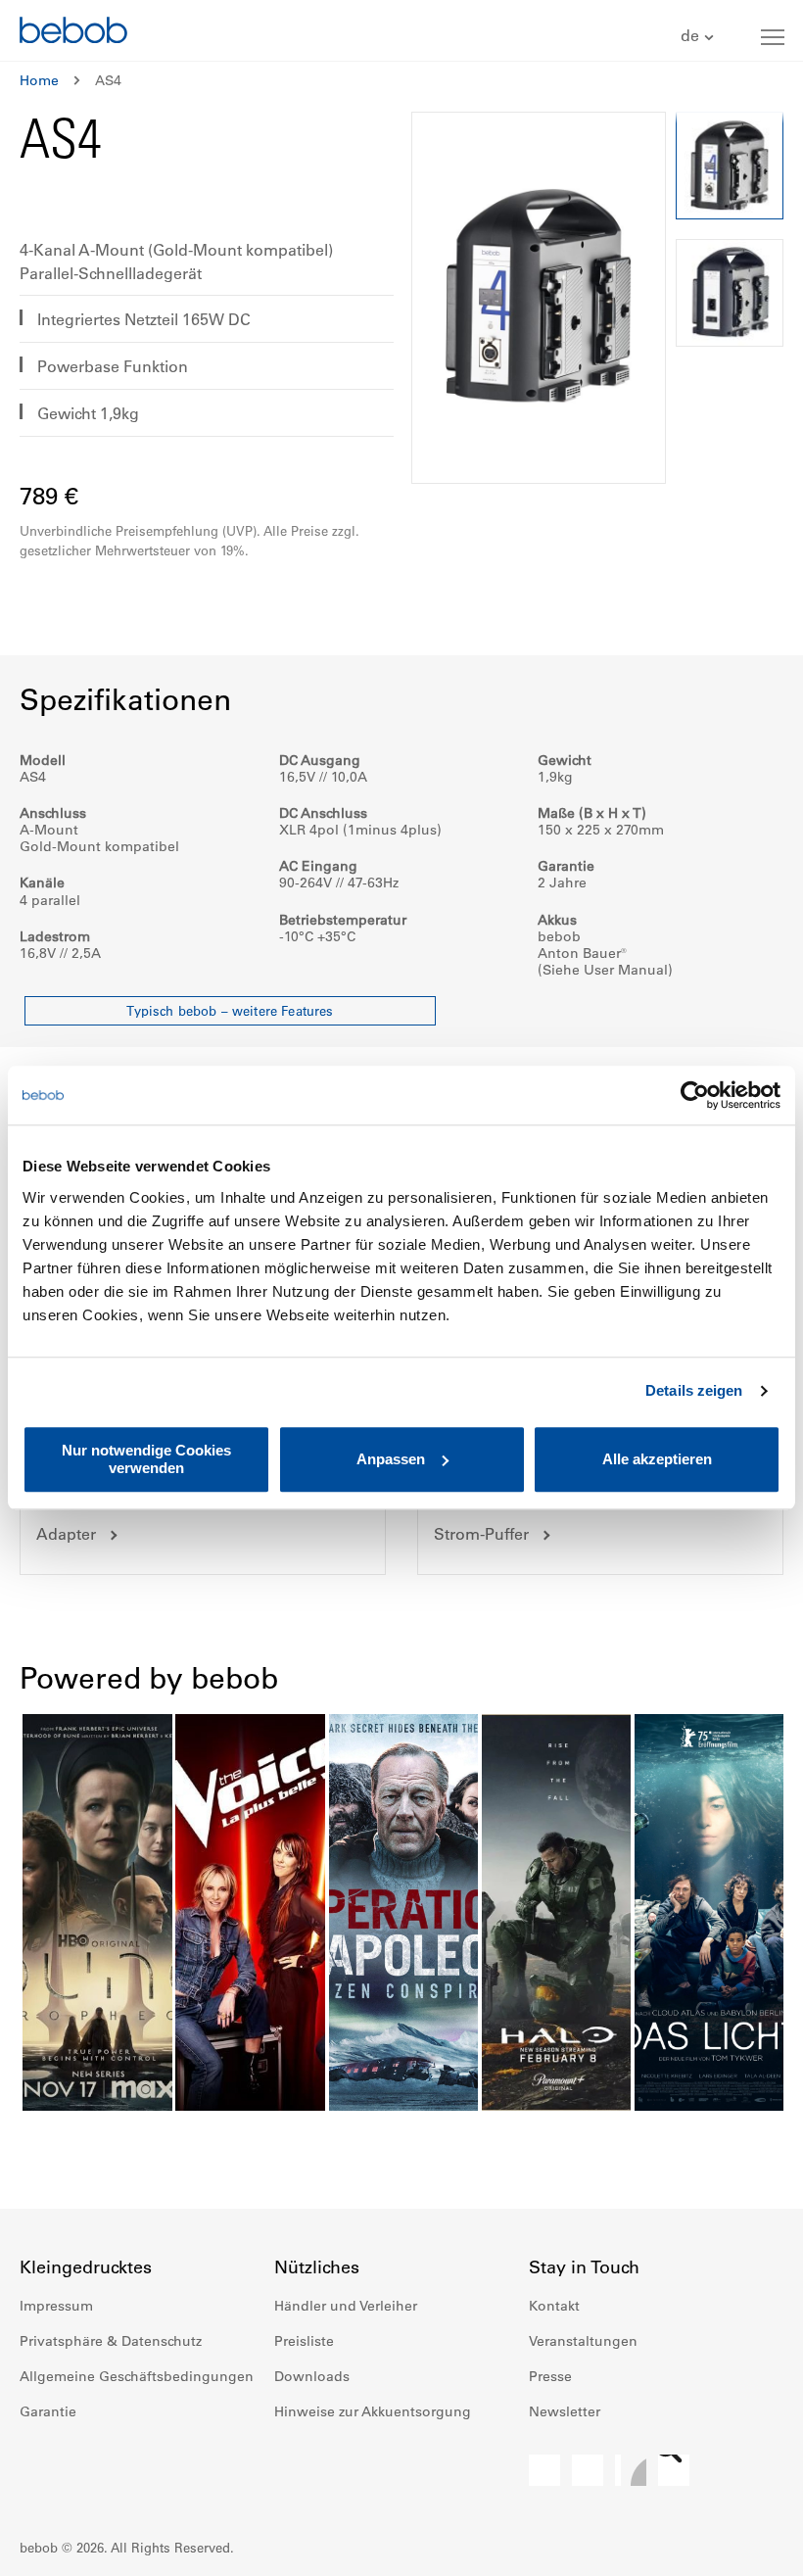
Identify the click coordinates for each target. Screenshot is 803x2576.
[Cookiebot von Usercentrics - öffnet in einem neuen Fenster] (695, 1095)
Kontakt (554, 2306)
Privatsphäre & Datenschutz (111, 2341)
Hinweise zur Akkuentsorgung (373, 2411)
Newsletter (565, 2411)
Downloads (312, 2376)
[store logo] (73, 33)
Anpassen (391, 1459)
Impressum (56, 2306)
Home (39, 80)
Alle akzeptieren (657, 1459)
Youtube (631, 2470)
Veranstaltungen (583, 2341)
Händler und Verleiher (346, 2306)
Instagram (588, 2470)
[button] (700, 37)
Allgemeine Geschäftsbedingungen (137, 2376)
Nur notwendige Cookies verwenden (146, 1459)
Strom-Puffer (481, 1534)
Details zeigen (694, 1390)
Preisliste (304, 2341)
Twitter (674, 2470)
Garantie (48, 2411)
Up (751, 2547)
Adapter (66, 1534)
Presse (550, 2376)
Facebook (544, 2470)
